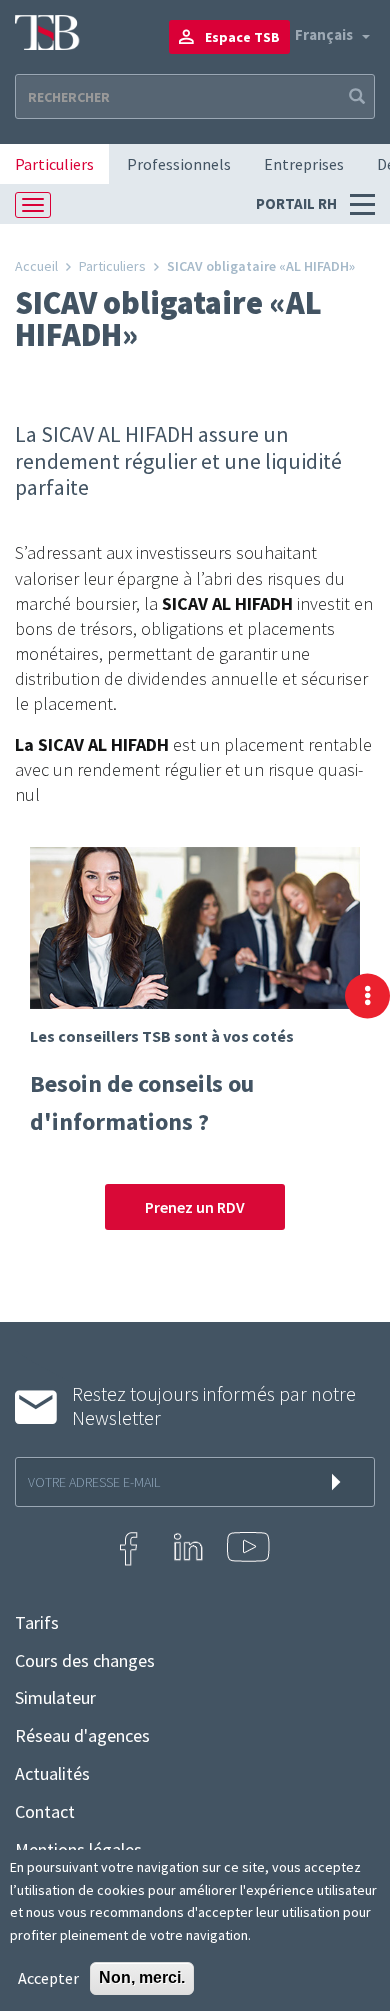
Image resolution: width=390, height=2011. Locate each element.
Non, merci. (142, 1977)
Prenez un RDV (195, 1207)
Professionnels (179, 164)
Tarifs (37, 1623)
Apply (355, 96)
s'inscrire (340, 1482)
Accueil (36, 266)
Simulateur (55, 1698)
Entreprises (304, 164)
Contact (45, 1812)
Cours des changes (85, 1661)
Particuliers (54, 164)
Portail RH (298, 203)
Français (324, 34)
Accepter (48, 1978)
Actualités (52, 1774)
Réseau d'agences (82, 1736)
